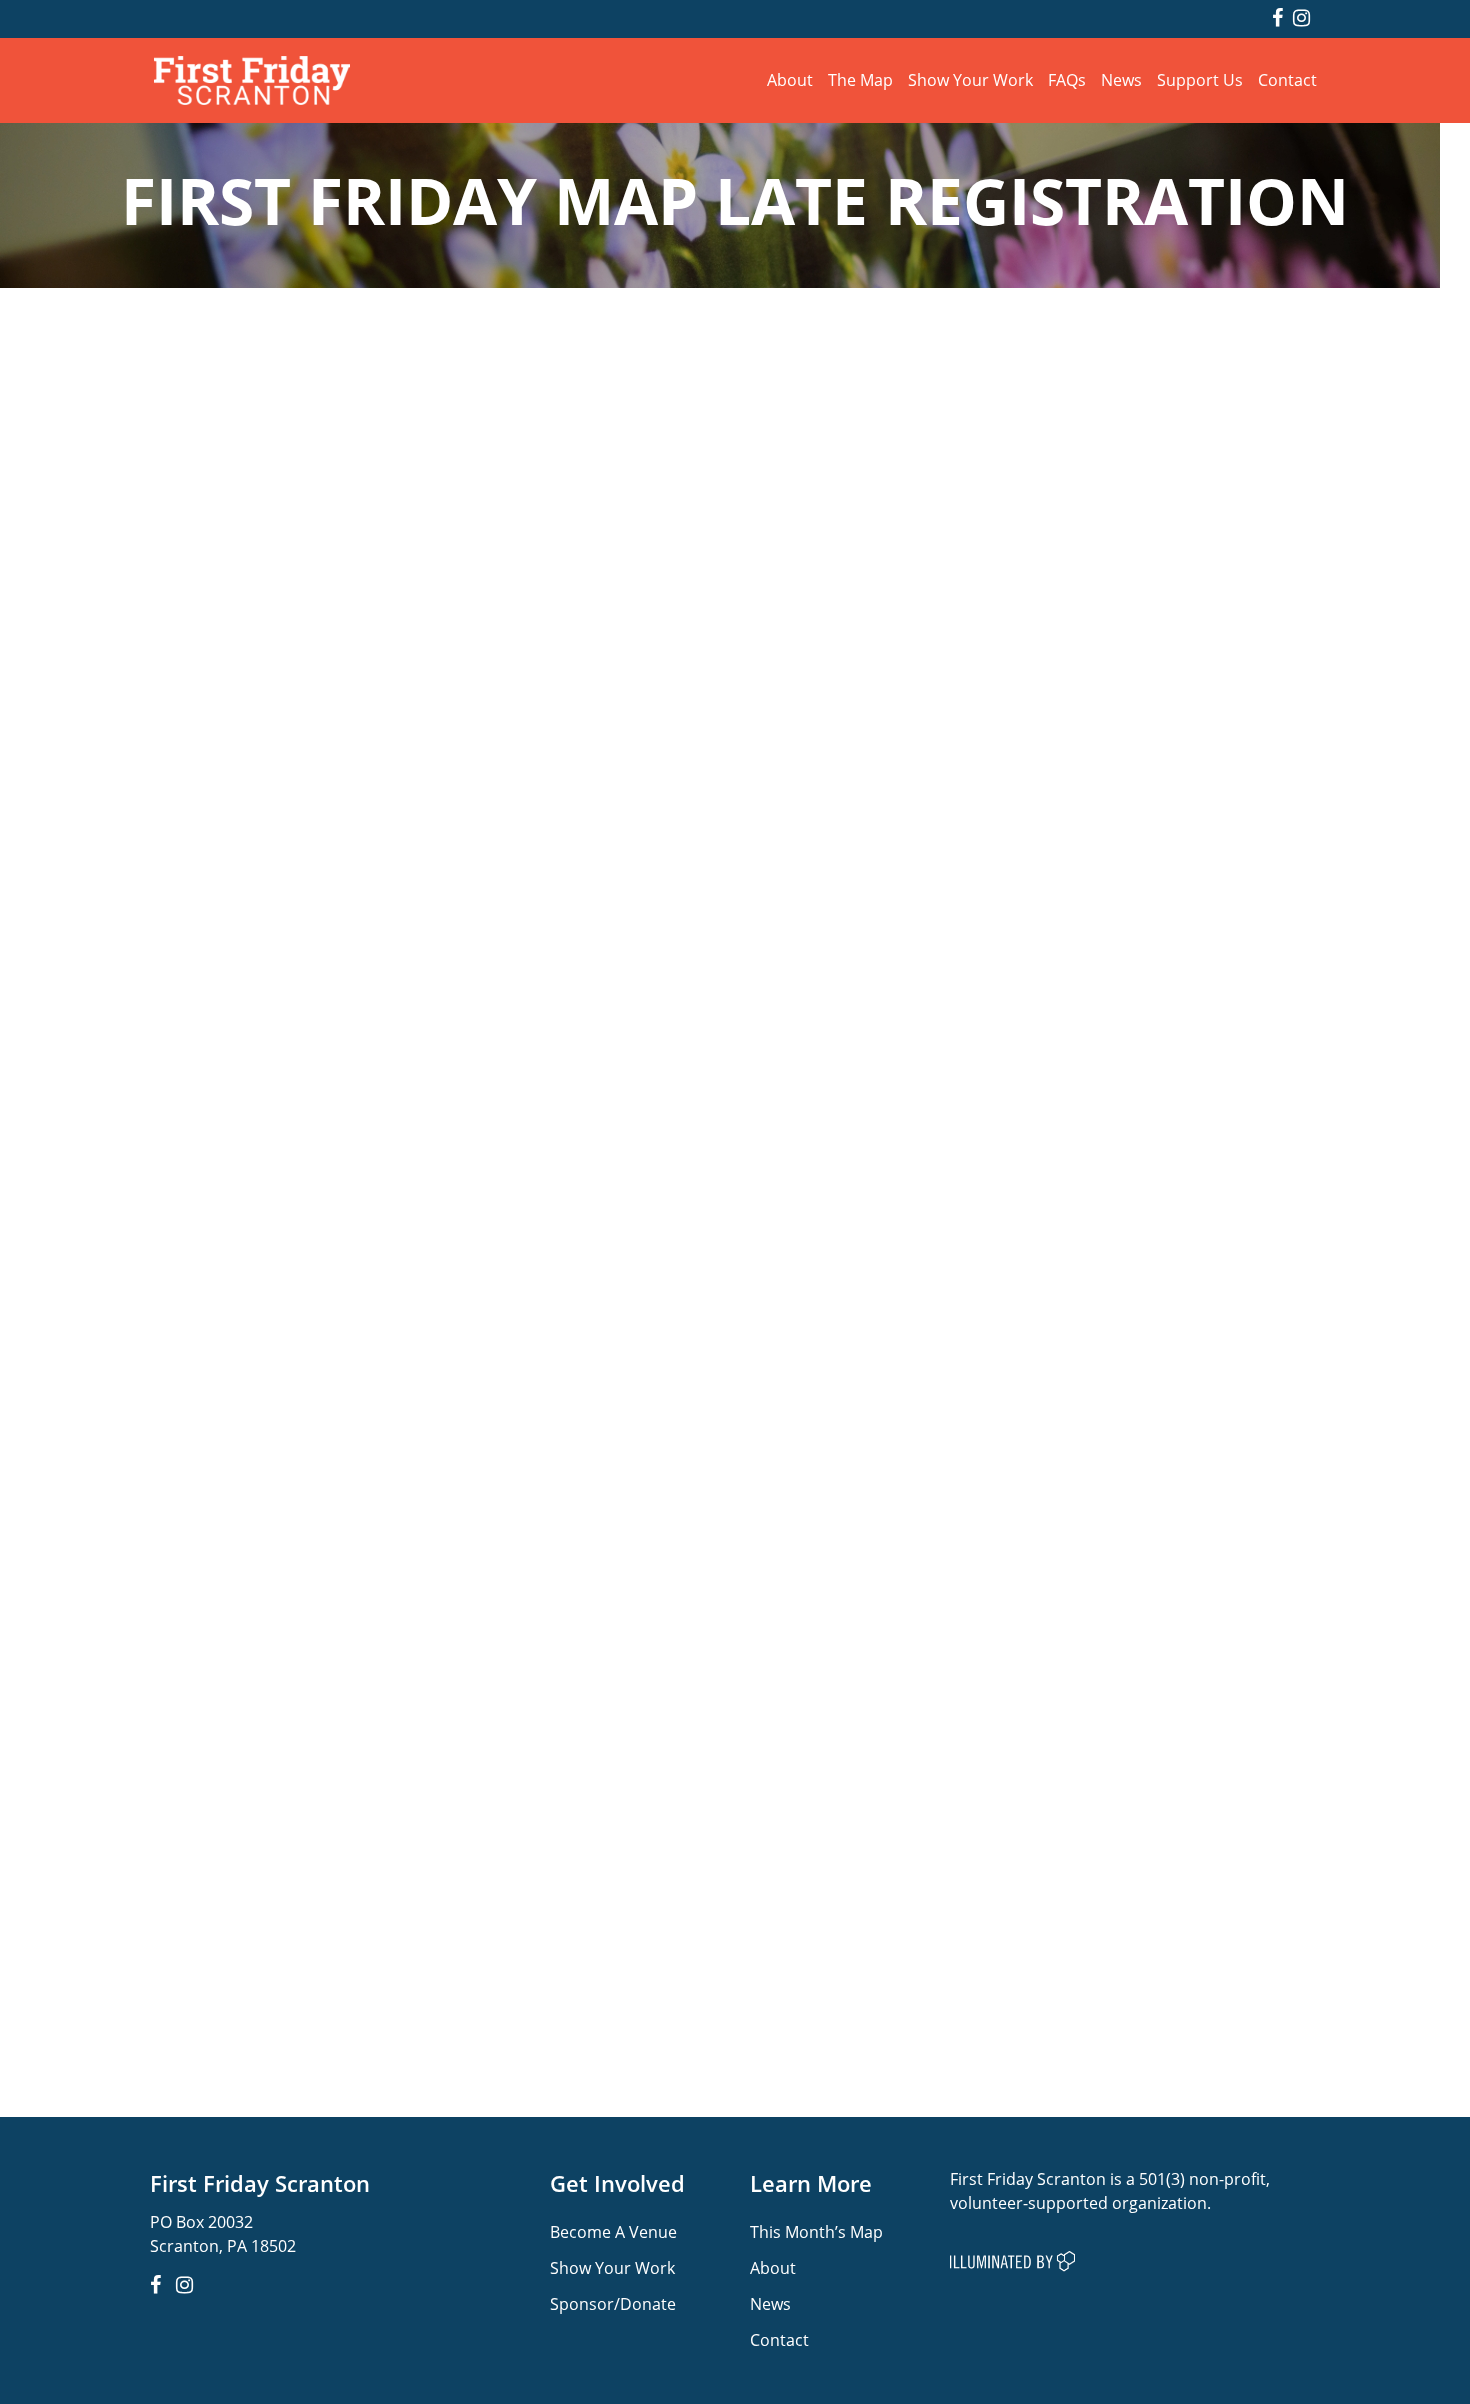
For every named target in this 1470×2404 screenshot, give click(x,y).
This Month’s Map (816, 2231)
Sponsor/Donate (613, 2303)
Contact (1287, 79)
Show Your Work (970, 79)
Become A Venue (613, 2231)
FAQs (1067, 79)
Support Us (1200, 79)
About (790, 79)
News (1121, 79)
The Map (860, 79)
